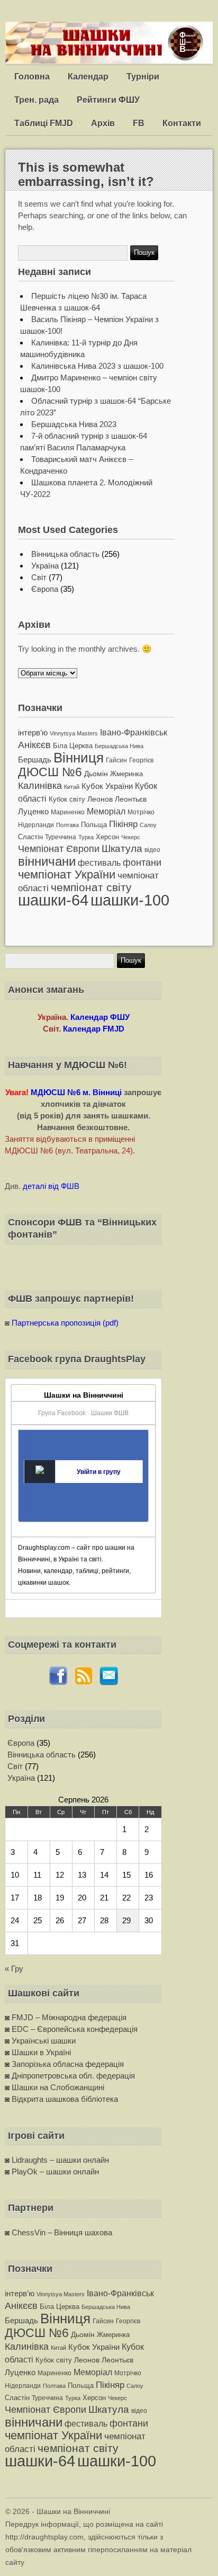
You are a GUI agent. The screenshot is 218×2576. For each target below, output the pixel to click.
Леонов (100, 799)
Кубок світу (67, 799)
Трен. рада (37, 100)
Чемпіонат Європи (59, 849)
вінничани (47, 861)
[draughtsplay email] (109, 1682)
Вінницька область (65, 554)
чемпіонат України (67, 874)
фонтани (142, 862)
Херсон (107, 837)
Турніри (143, 77)
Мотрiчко (141, 812)
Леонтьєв (131, 799)
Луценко (33, 811)
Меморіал (106, 811)
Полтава (67, 825)
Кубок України (107, 786)
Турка (86, 837)
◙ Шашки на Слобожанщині (54, 2087)
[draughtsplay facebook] (58, 1682)
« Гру (14, 1969)
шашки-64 (53, 900)
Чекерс (131, 837)
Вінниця (79, 758)
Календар (88, 77)
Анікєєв (34, 745)
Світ (39, 577)
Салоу (148, 825)
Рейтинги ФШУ (108, 100)
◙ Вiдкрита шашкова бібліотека (61, 2099)
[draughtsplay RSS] (84, 1682)
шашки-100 (130, 900)
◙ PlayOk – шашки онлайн (52, 2171)
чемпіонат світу (91, 887)
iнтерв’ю (33, 732)
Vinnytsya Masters (74, 733)
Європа (45, 589)
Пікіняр (123, 824)
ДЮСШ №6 (50, 772)
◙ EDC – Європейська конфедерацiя (71, 2029)
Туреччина (61, 837)
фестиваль (99, 863)
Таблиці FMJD (44, 123)
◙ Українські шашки (40, 2041)
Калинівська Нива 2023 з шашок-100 (97, 366)
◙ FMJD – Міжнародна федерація (66, 2017)
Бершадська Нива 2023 (74, 424)
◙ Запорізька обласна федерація (64, 2064)
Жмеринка (126, 774)
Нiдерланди (36, 825)
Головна (32, 77)
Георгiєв (141, 760)
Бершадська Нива (119, 746)
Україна (45, 566)
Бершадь (35, 760)
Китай (72, 787)
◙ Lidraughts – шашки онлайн (57, 2160)
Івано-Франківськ (134, 732)
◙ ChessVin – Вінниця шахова (58, 2232)
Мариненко (68, 812)
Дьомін (96, 774)
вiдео (152, 850)
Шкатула (122, 849)
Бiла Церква (73, 746)
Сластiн (30, 837)
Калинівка (40, 785)
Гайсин (116, 760)
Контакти (182, 123)
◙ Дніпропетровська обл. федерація (70, 2076)
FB (139, 123)
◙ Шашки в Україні (38, 2052)
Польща (94, 825)
